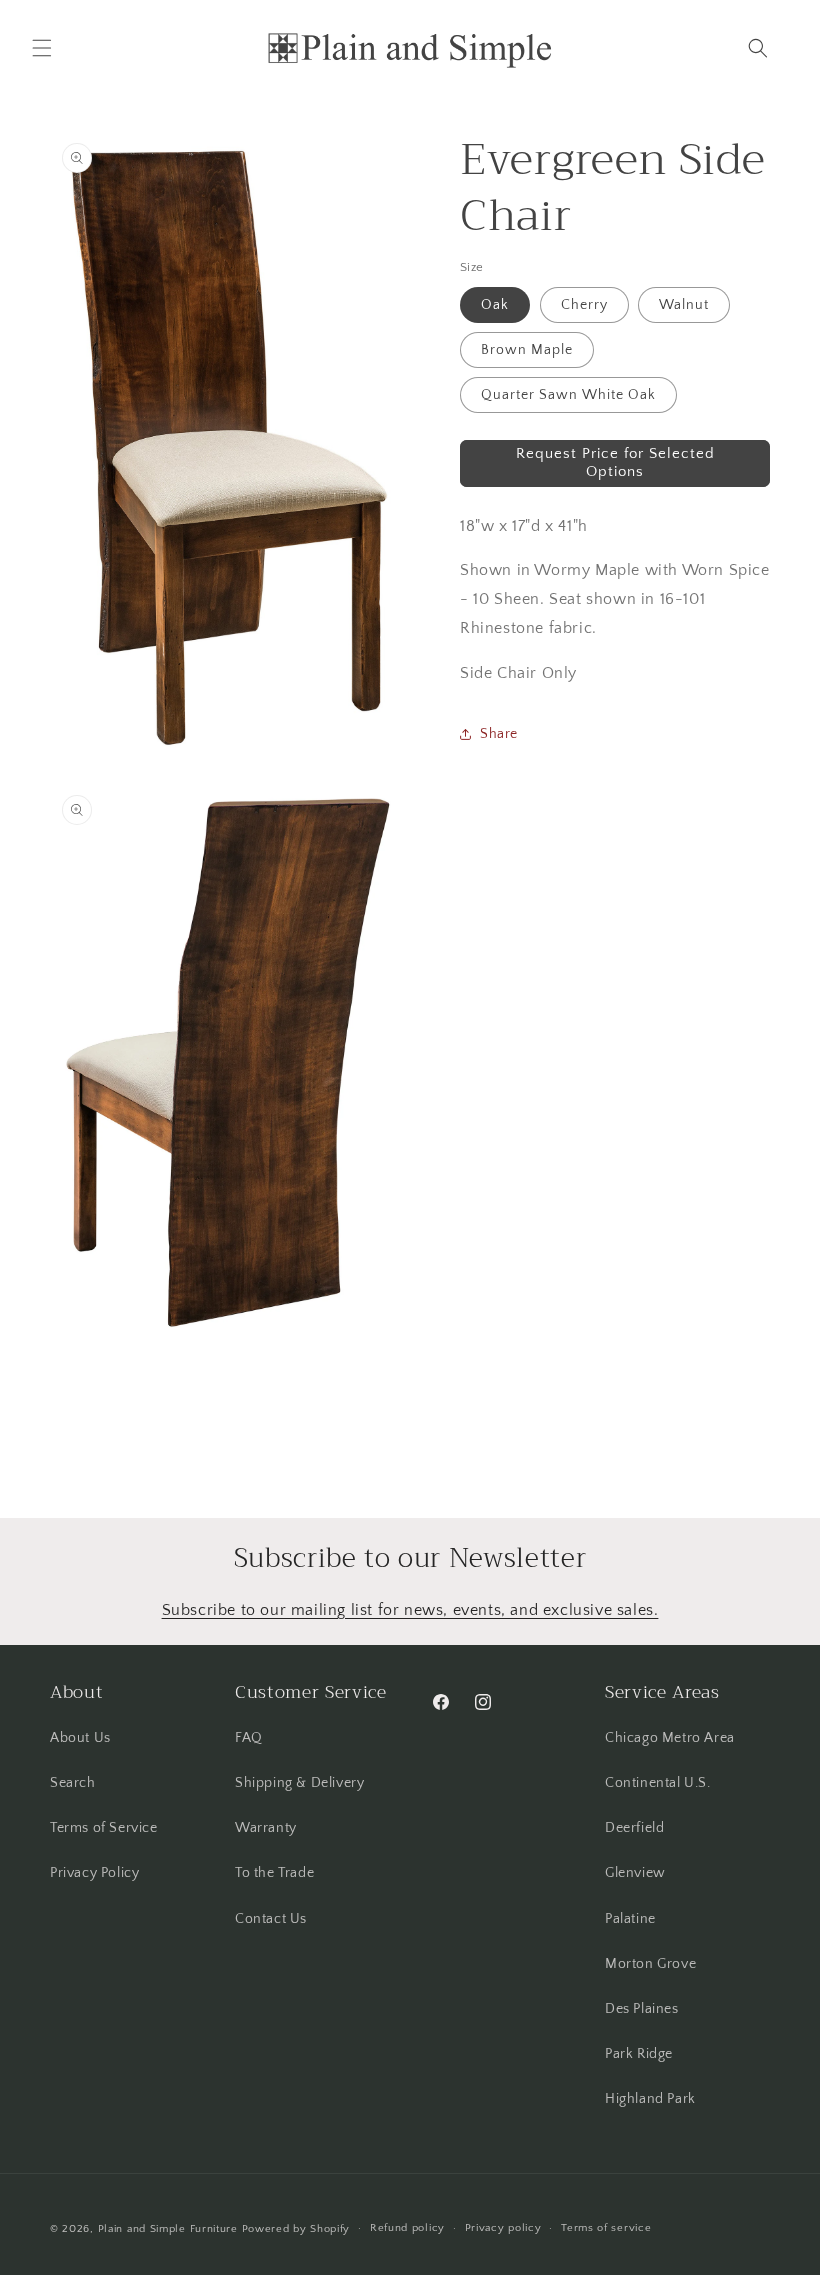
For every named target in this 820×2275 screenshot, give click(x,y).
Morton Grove (650, 1964)
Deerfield (634, 1828)
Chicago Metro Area (670, 1738)
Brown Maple (527, 350)
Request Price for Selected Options (615, 462)
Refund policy (407, 2228)
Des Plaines (642, 2009)
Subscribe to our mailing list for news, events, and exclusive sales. (410, 1610)
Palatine (630, 1919)
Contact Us (271, 1919)
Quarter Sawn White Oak (568, 395)
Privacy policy (503, 2228)
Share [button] (499, 734)
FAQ (249, 1738)
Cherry (584, 305)
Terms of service (606, 2228)
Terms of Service (104, 1828)
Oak (495, 305)
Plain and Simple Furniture (168, 2229)
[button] (42, 48)
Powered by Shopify (296, 2229)
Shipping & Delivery (299, 1783)
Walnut (684, 305)
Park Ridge (639, 2054)
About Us (80, 1738)
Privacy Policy (94, 1873)
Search (73, 1783)
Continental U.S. (658, 1783)
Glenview (635, 1873)
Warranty (266, 1828)
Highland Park (650, 2099)
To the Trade (274, 1873)
